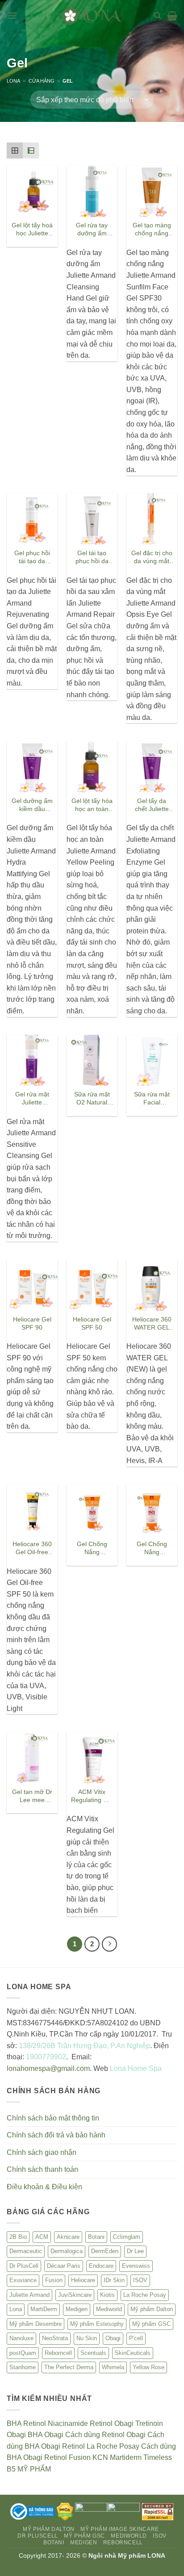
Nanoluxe (21, 2338)
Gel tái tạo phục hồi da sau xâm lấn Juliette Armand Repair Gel (92, 558)
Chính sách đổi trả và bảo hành (56, 2135)
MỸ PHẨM (34, 2469)
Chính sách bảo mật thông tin (53, 2118)
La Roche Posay (145, 2295)
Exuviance (23, 2280)
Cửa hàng (42, 81)
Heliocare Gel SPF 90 (32, 1324)
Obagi (113, 2338)
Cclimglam (127, 2237)
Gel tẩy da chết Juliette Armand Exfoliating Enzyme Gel (152, 805)
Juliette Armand (29, 2295)
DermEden (105, 2251)
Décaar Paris (64, 2266)
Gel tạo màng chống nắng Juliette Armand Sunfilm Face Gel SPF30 (152, 230)
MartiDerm (44, 2309)
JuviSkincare (75, 2295)
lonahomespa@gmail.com (48, 2068)
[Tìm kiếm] (157, 16)
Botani (96, 2237)
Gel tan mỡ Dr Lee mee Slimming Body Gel (32, 1796)
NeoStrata (55, 2338)
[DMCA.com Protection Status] (65, 2511)
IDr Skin (114, 2280)
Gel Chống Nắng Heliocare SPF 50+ (92, 1549)
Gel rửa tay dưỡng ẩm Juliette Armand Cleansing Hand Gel (92, 230)
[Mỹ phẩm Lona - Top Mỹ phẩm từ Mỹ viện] (92, 15)
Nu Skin (87, 2338)
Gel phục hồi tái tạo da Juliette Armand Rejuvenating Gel (32, 558)
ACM (42, 2237)
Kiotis (107, 2295)
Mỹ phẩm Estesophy (97, 2324)
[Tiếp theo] (109, 1944)
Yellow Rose (148, 2367)
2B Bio (18, 2237)
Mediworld (109, 2309)
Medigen (77, 2309)
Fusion (54, 2280)
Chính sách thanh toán (42, 2169)
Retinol (35, 2423)
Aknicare (68, 2237)
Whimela (113, 2367)
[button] (12, 15)
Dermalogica (67, 2251)
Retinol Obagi (112, 2423)
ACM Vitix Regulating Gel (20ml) (92, 1796)
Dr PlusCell (24, 2266)
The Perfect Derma (69, 2367)
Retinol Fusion (67, 2457)
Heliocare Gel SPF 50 (92, 1324)
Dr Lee (135, 2251)
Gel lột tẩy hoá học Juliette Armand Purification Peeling (32, 230)
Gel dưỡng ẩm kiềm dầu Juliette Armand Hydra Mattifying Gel (32, 805)
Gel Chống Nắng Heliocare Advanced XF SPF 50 (152, 1549)
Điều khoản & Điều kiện (44, 2187)
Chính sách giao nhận (42, 2152)
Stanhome (23, 2367)
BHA (14, 2423)
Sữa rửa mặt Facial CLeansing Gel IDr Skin (152, 1099)
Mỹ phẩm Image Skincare (119, 2529)
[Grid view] (15, 151)
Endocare (101, 2266)
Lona (13, 81)
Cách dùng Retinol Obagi (105, 2435)
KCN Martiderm (117, 2457)
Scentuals (93, 2353)
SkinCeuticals (133, 2353)
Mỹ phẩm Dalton (152, 2309)
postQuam (23, 2353)
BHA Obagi (46, 2435)
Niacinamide (68, 2423)
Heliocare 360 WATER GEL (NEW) (152, 1324)
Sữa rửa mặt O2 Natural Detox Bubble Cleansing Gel (92, 1099)
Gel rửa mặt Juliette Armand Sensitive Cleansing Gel (32, 1099)
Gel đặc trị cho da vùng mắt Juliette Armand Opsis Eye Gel (152, 558)
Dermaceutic (26, 2251)
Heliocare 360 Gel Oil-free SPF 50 (32, 1549)
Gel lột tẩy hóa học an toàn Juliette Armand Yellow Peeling (92, 805)
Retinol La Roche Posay (101, 2446)
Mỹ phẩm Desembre (36, 2324)
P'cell (136, 2338)
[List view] (31, 151)
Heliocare (83, 2280)
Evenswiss (136, 2266)
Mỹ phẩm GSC (151, 2324)
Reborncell (58, 2353)
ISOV (140, 2280)
